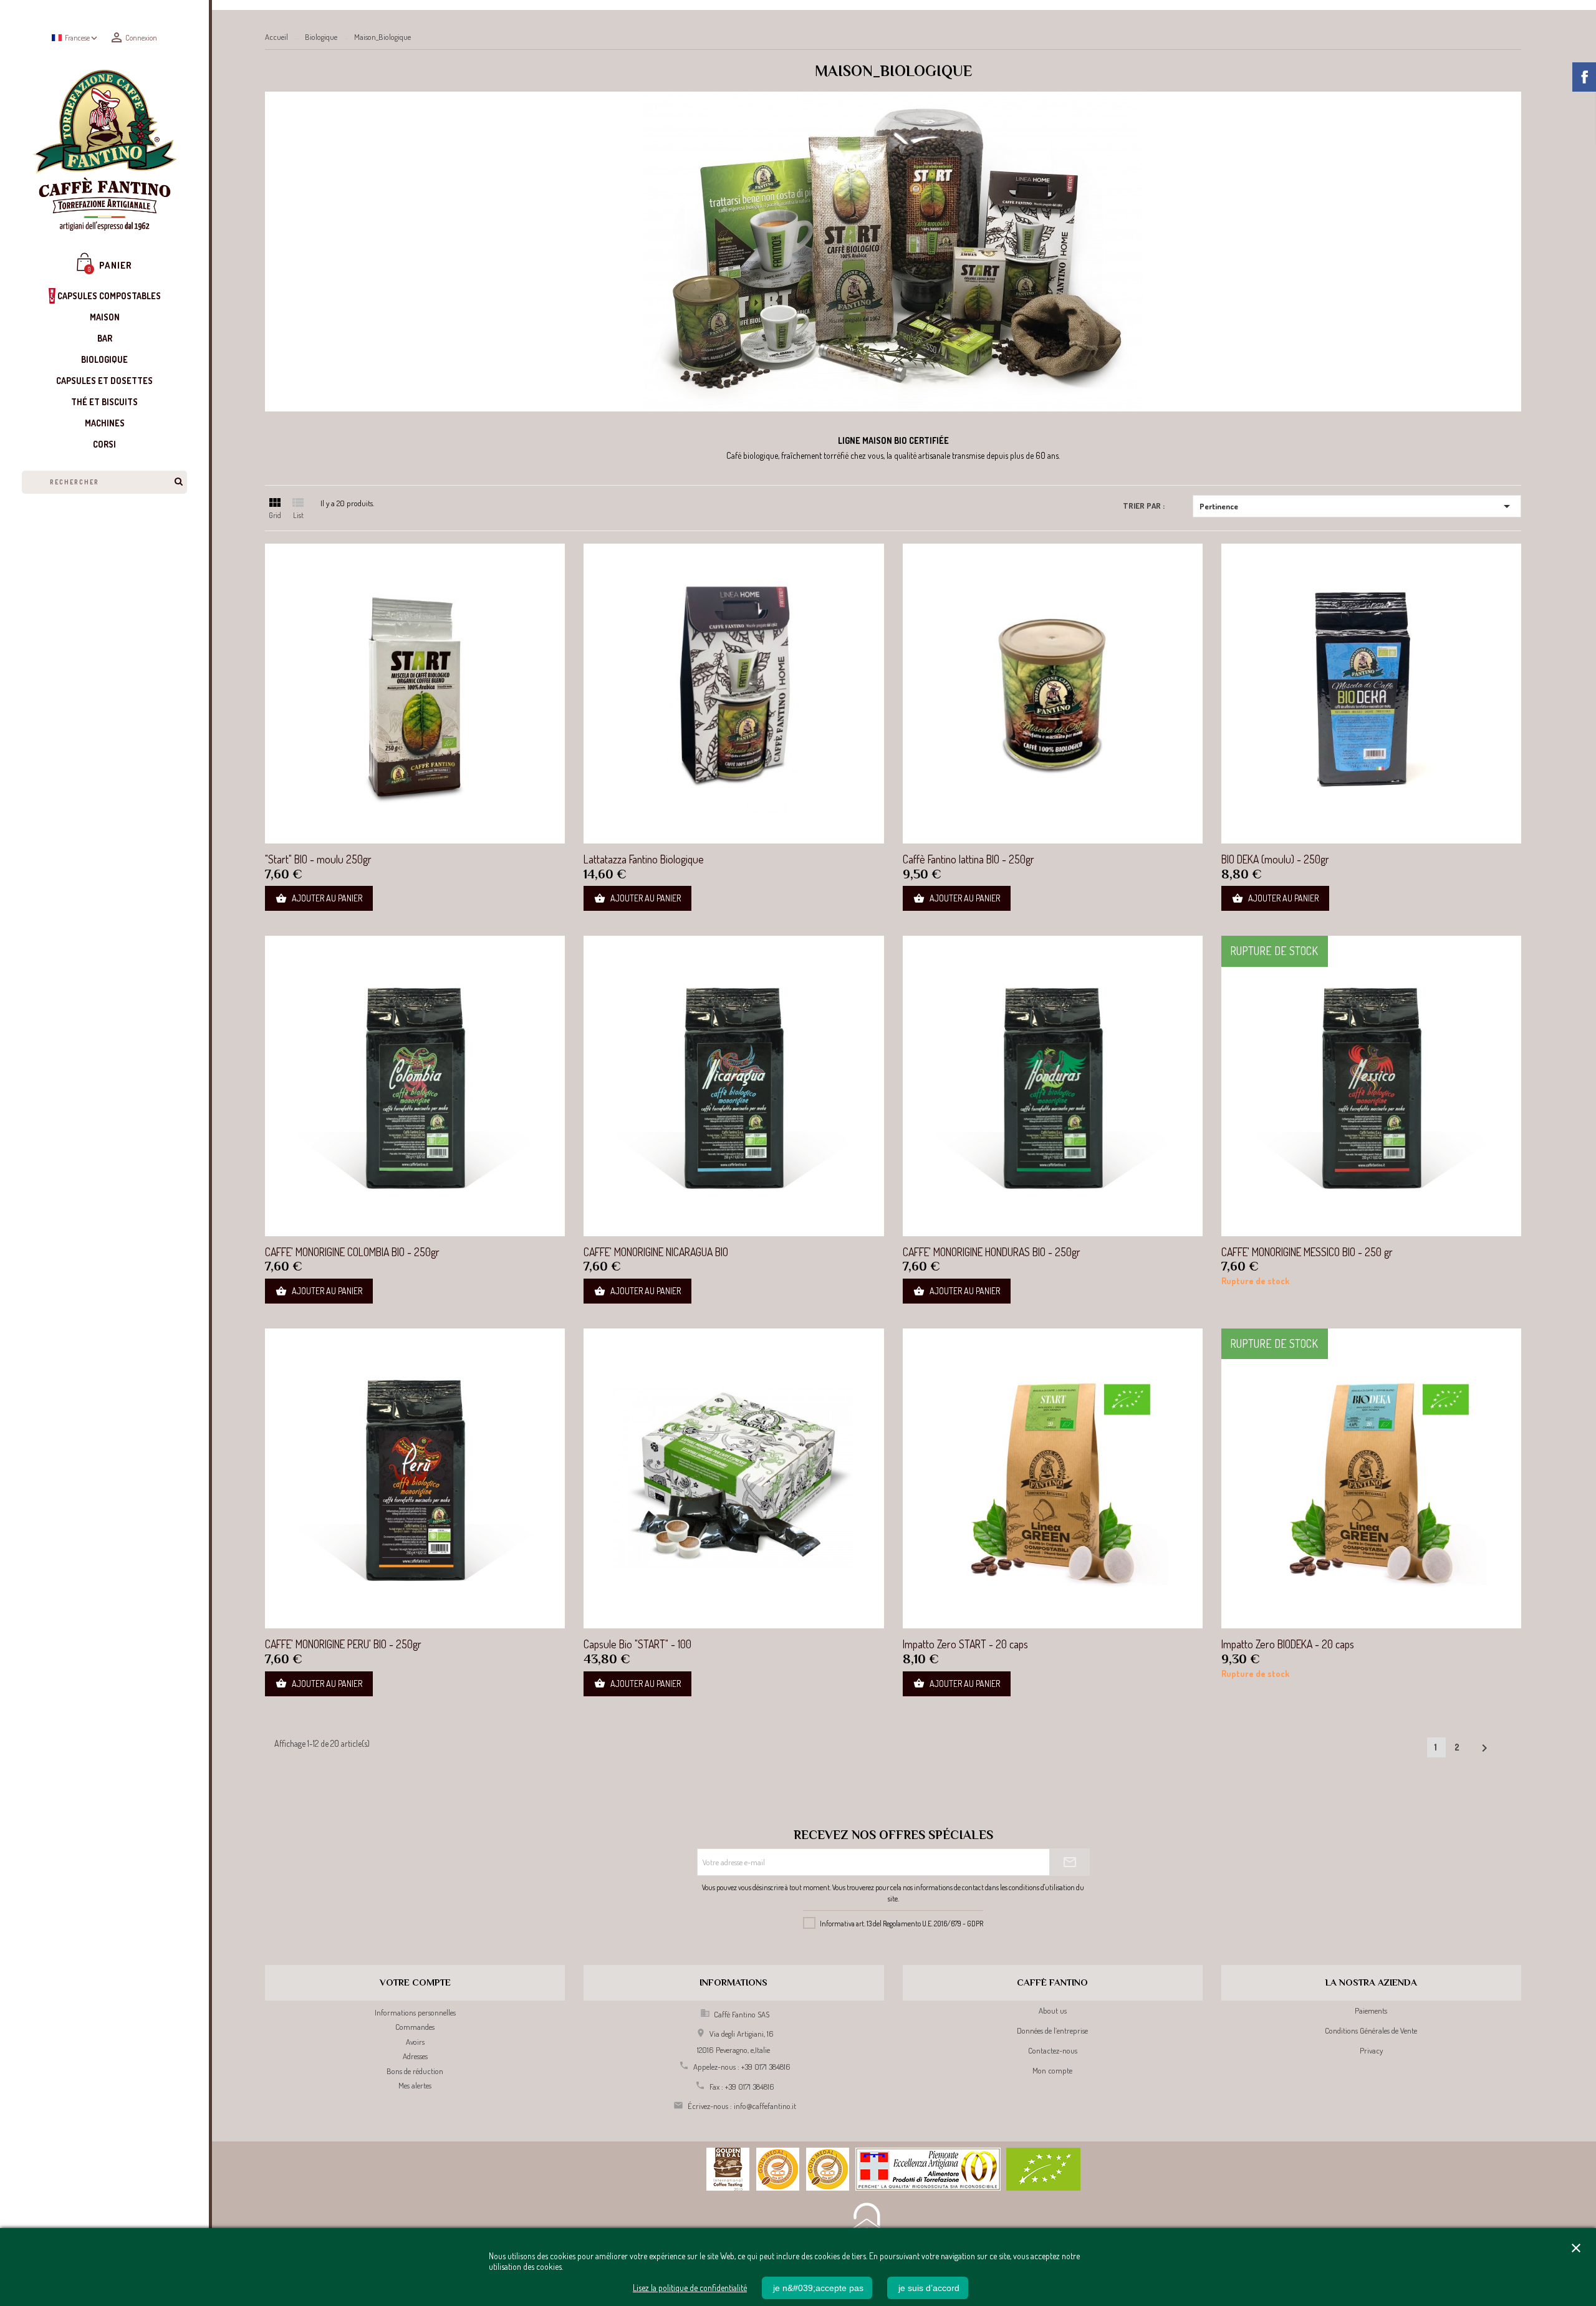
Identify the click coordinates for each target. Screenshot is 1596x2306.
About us (1053, 2011)
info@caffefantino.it (765, 2106)
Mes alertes (415, 2085)
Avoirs (415, 2042)
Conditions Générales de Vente (1371, 2030)
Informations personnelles (415, 2012)
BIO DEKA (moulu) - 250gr (1275, 859)
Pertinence (1357, 506)
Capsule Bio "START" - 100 (637, 1644)
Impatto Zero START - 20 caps (965, 1644)
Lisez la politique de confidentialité (690, 2288)
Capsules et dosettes (104, 381)
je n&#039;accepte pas (817, 2288)
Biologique (104, 359)
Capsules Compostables (108, 296)
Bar (105, 338)
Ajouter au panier (319, 898)
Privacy (1371, 2050)
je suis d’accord (928, 2288)
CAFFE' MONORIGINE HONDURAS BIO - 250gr (992, 1252)
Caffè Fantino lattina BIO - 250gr (969, 859)
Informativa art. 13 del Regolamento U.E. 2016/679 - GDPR (901, 1924)
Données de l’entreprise (1052, 2030)
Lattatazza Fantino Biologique (644, 859)
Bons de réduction (415, 2071)
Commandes (415, 2027)
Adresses (415, 2056)
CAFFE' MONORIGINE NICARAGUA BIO (656, 1252)
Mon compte (1052, 2070)
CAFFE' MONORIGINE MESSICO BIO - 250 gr (1307, 1252)
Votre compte (415, 1982)
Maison (105, 317)
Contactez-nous (1053, 2050)
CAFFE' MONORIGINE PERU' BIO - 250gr (343, 1644)
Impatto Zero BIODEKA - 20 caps (1288, 1644)
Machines (105, 423)
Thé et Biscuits (104, 402)
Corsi (104, 444)
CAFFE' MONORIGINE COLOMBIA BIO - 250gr (352, 1252)
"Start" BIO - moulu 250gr (318, 859)
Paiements (1371, 2011)
